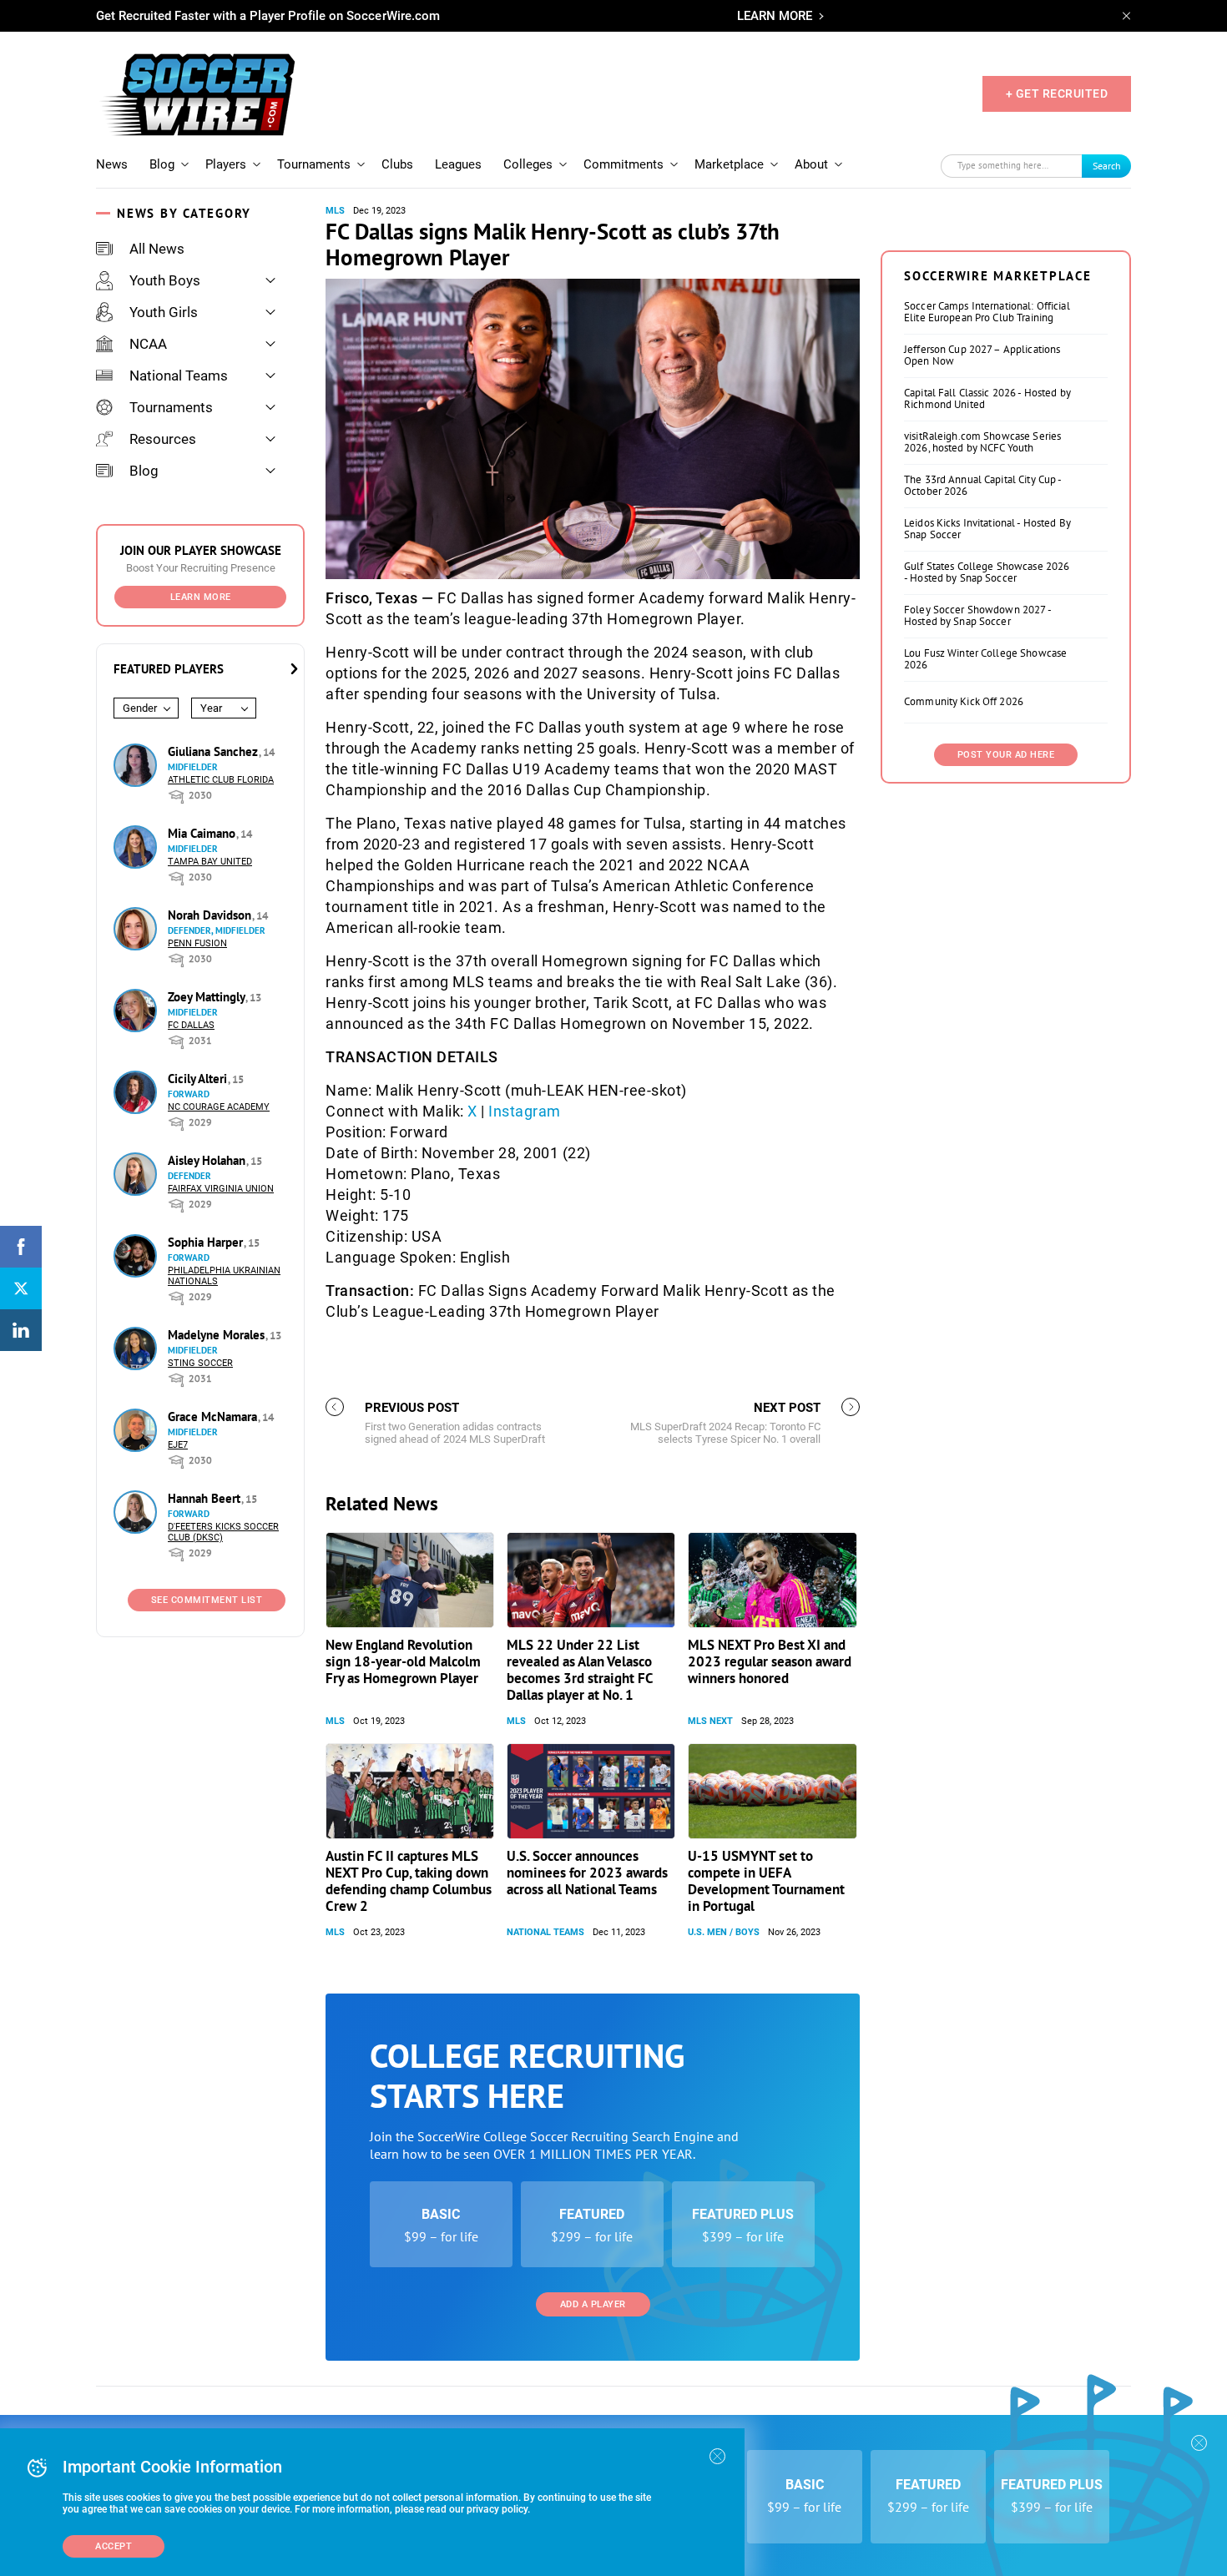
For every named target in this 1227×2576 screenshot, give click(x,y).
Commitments (624, 164)
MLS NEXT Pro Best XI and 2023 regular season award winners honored (770, 1661)
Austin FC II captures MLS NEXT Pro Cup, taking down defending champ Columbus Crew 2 (409, 1881)
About (811, 164)
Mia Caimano (203, 833)
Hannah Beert (206, 1498)
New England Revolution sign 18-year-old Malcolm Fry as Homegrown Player (403, 1661)
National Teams (179, 376)
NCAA (148, 344)
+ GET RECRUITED (1057, 93)
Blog (162, 164)
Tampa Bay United (210, 862)
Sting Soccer (200, 1363)
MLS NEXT (710, 1721)
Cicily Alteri (199, 1079)
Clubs (397, 164)
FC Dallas (191, 1025)
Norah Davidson (211, 915)
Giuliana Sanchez (215, 751)
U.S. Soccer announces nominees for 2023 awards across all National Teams (587, 1873)
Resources (163, 439)
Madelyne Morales (218, 1335)
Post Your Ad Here (1006, 755)
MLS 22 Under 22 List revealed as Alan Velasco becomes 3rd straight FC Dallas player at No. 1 (580, 1670)
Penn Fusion (197, 943)
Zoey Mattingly (208, 997)
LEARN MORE (775, 16)
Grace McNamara (214, 1417)
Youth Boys (165, 280)
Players (226, 164)
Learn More (201, 597)
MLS (335, 211)
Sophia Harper (207, 1242)
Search (1107, 166)
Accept (114, 2546)
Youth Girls (164, 312)
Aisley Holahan (208, 1160)
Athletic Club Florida (221, 780)
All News (157, 249)
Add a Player (593, 2304)
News (112, 164)
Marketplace (729, 164)
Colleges (528, 164)
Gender (140, 708)
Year (211, 708)
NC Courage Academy (219, 1107)
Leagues (458, 164)
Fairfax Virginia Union (221, 1189)
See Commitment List (207, 1600)
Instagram (525, 1111)
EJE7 (178, 1445)
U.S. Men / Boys (724, 1932)
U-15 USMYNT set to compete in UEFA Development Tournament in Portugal (766, 1881)
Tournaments (314, 164)
